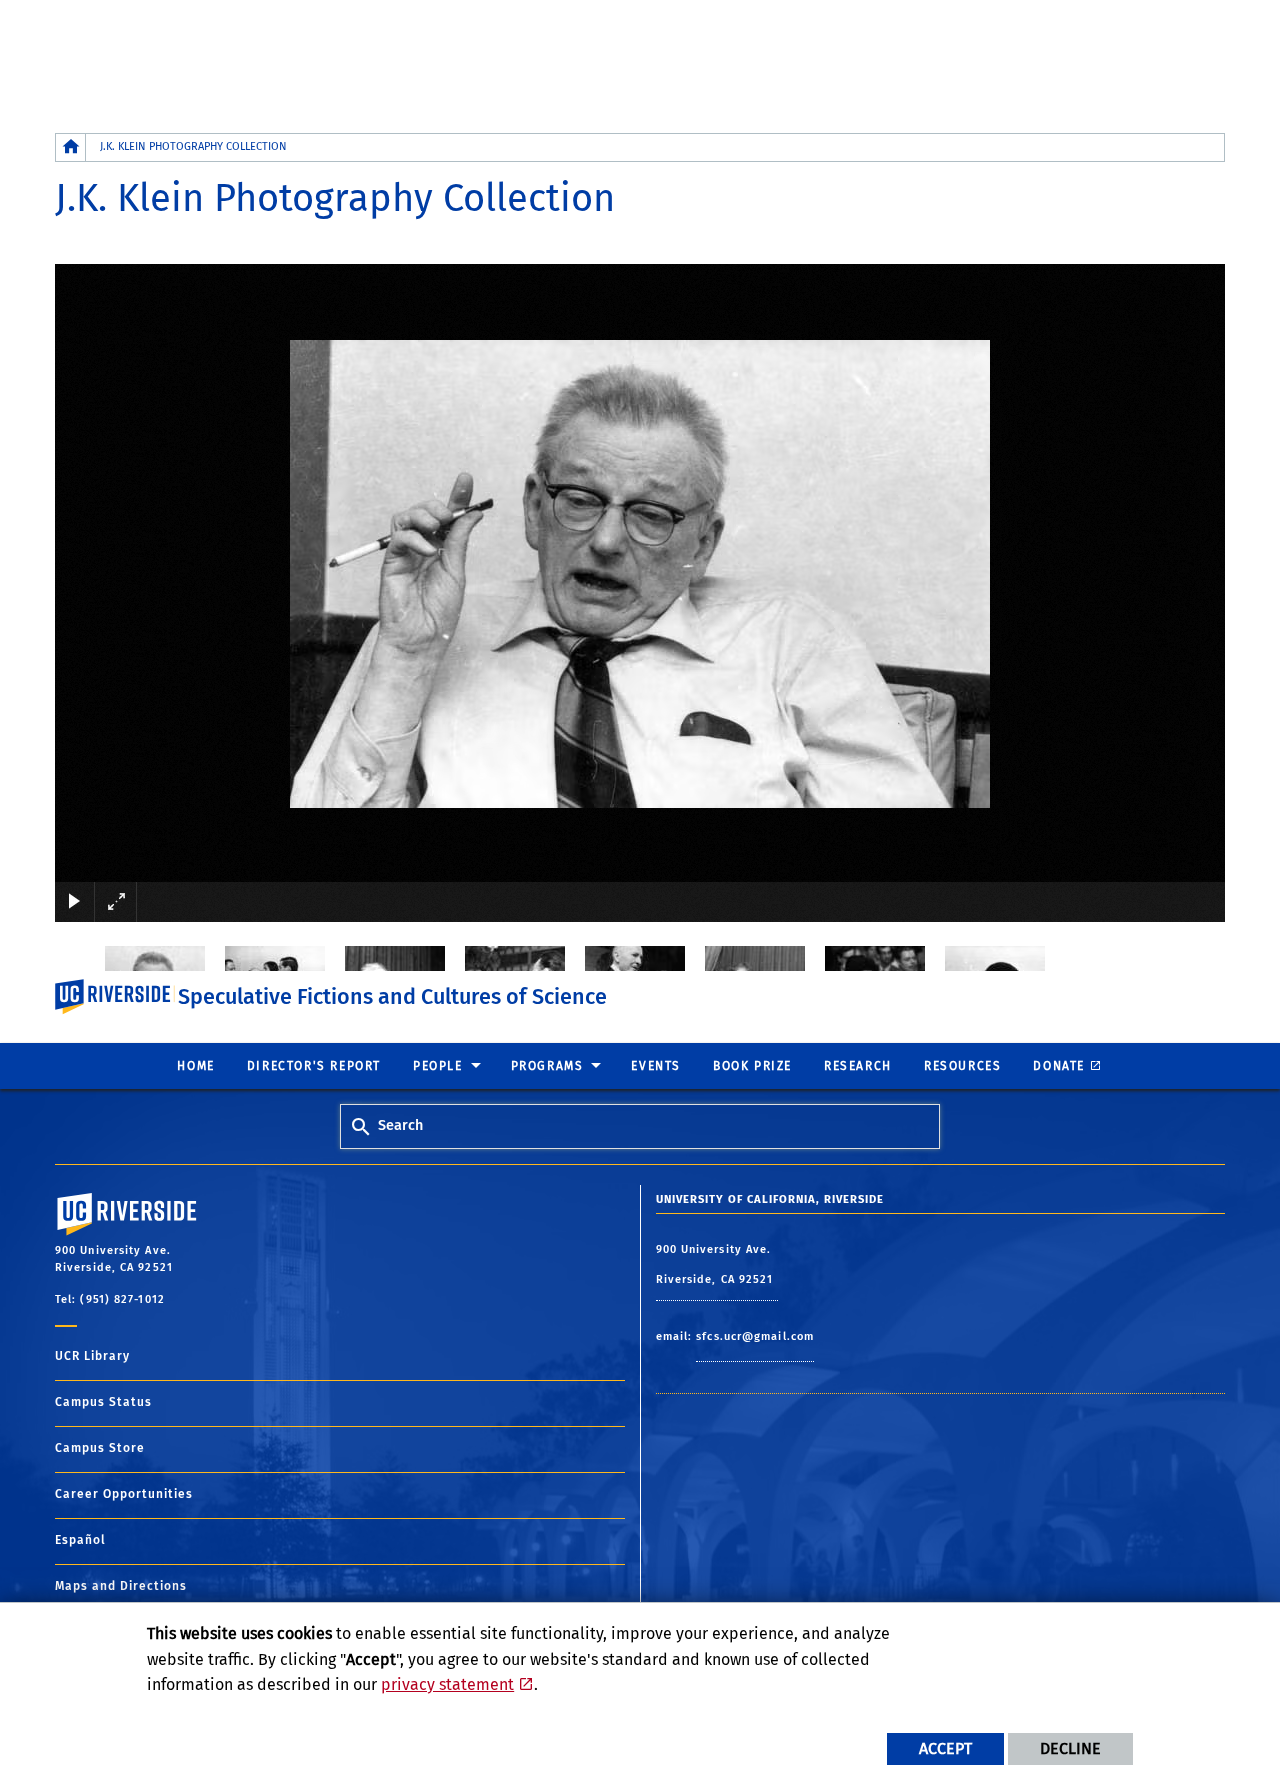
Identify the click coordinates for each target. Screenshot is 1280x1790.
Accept (945, 1748)
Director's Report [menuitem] (314, 1066)
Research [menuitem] (858, 1066)
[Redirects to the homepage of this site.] (71, 147)
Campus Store (100, 1448)
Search (400, 1125)
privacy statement (447, 1684)
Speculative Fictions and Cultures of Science (392, 997)
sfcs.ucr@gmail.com (755, 1336)
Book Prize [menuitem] (752, 1066)
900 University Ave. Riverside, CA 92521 (717, 1264)
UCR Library (92, 1356)
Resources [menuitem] (962, 1066)
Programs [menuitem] (547, 1066)
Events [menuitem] (656, 1066)
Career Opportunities (124, 1494)
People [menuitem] (438, 1066)
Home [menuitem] (195, 1066)
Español (80, 1540)
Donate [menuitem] (1059, 1066)
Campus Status (103, 1402)
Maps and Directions (121, 1586)
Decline (1070, 1748)
